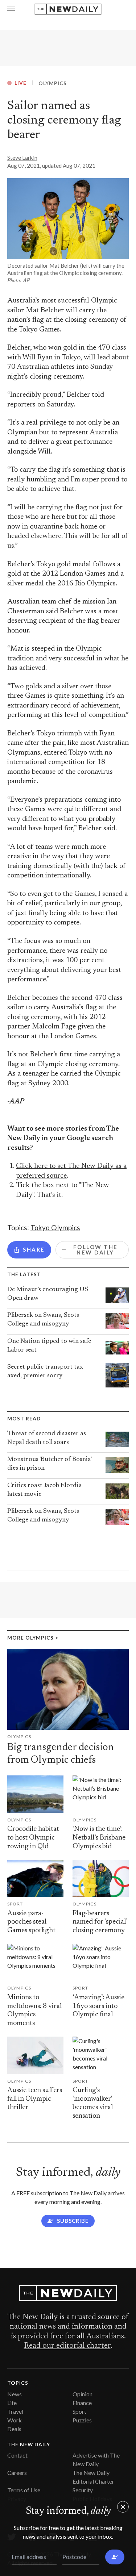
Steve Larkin (22, 158)
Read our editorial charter (67, 2346)
